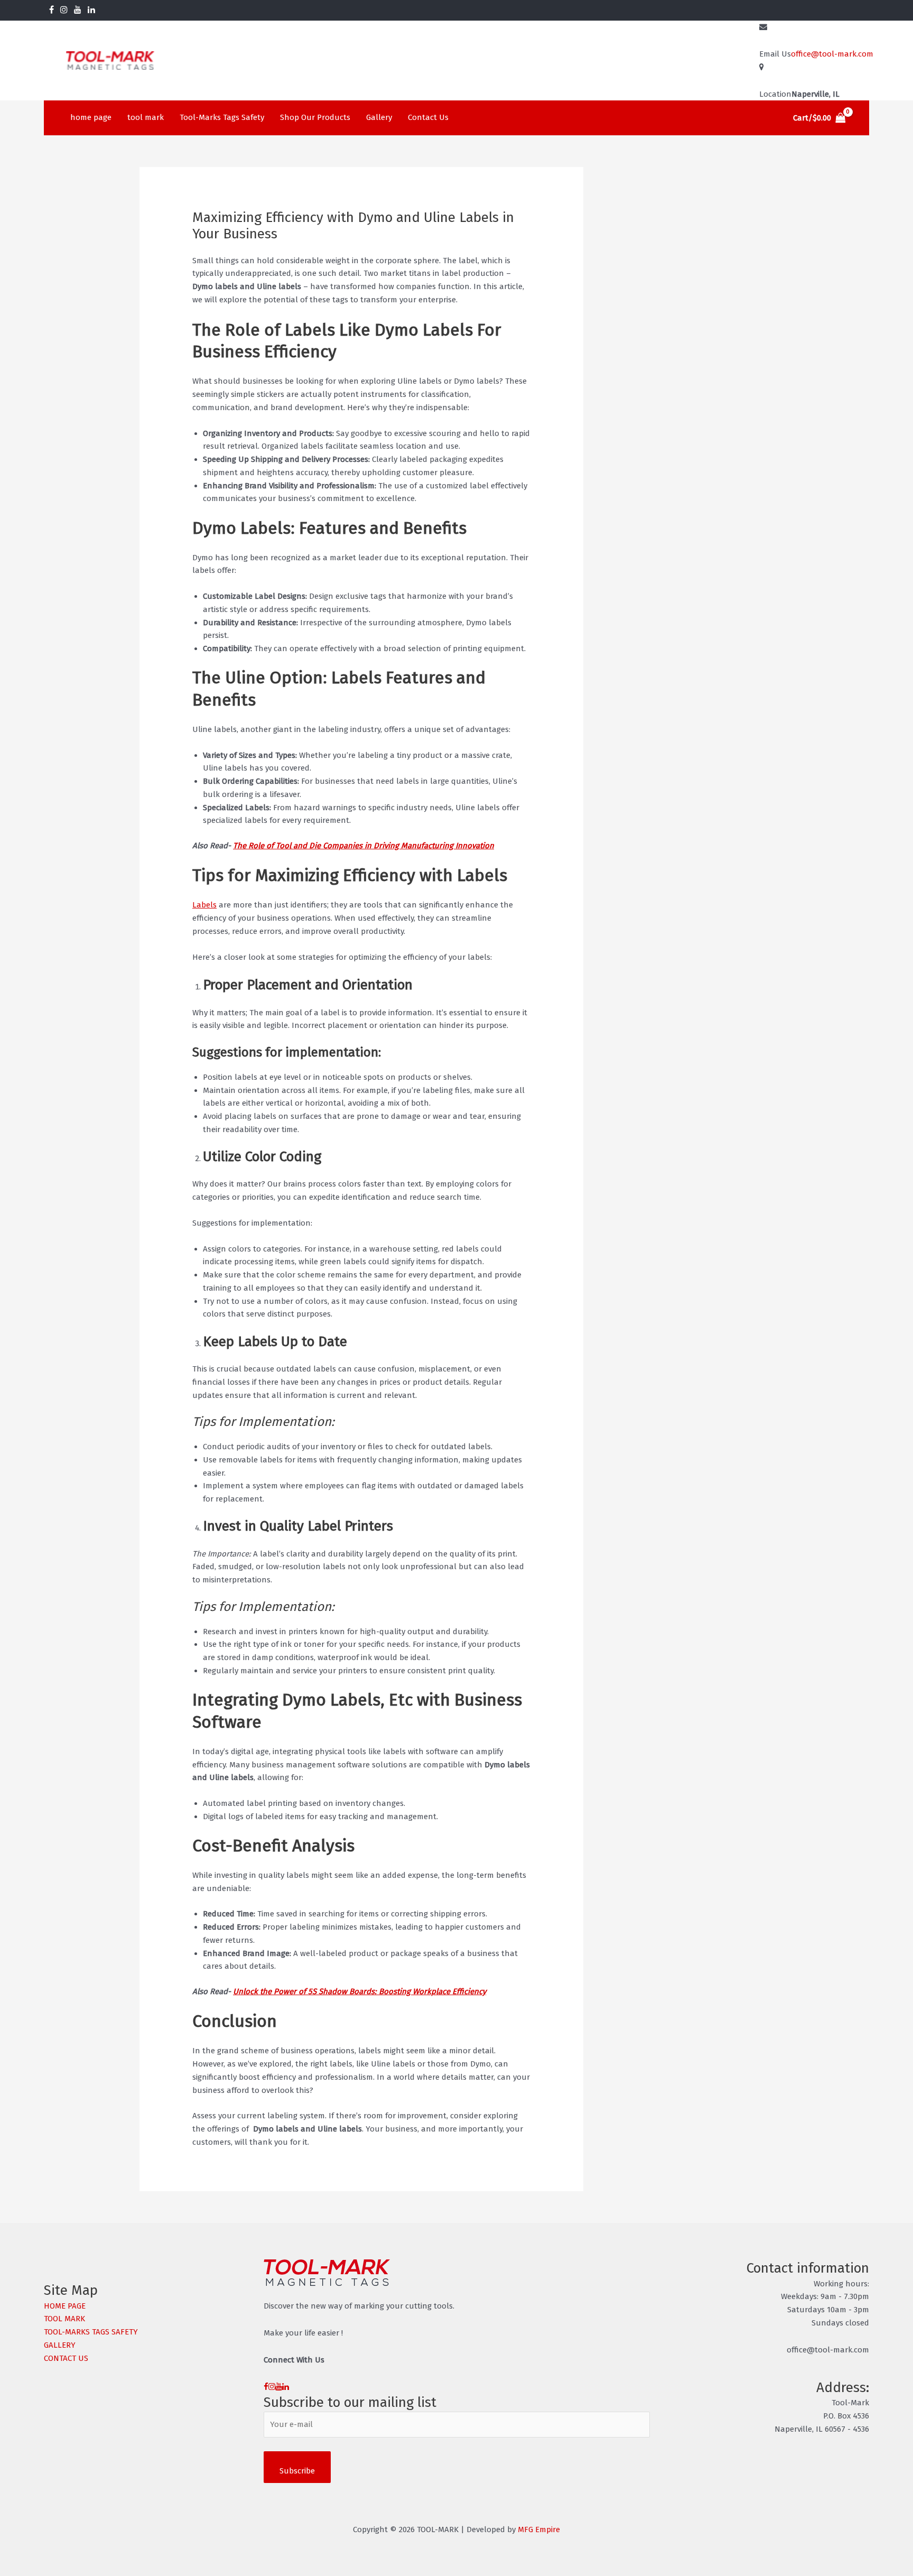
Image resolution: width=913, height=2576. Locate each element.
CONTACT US (66, 2358)
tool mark (146, 117)
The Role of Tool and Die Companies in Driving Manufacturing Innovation (364, 846)
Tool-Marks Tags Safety (222, 117)
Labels (204, 905)
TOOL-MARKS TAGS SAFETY (91, 2332)
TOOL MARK (64, 2319)
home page (91, 117)
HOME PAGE (65, 2306)
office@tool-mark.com (832, 54)
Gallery (379, 117)
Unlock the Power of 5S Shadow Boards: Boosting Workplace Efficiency (360, 1991)
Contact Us (428, 117)
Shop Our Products (315, 117)
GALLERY (60, 2345)
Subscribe (297, 2471)
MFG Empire (539, 2529)
